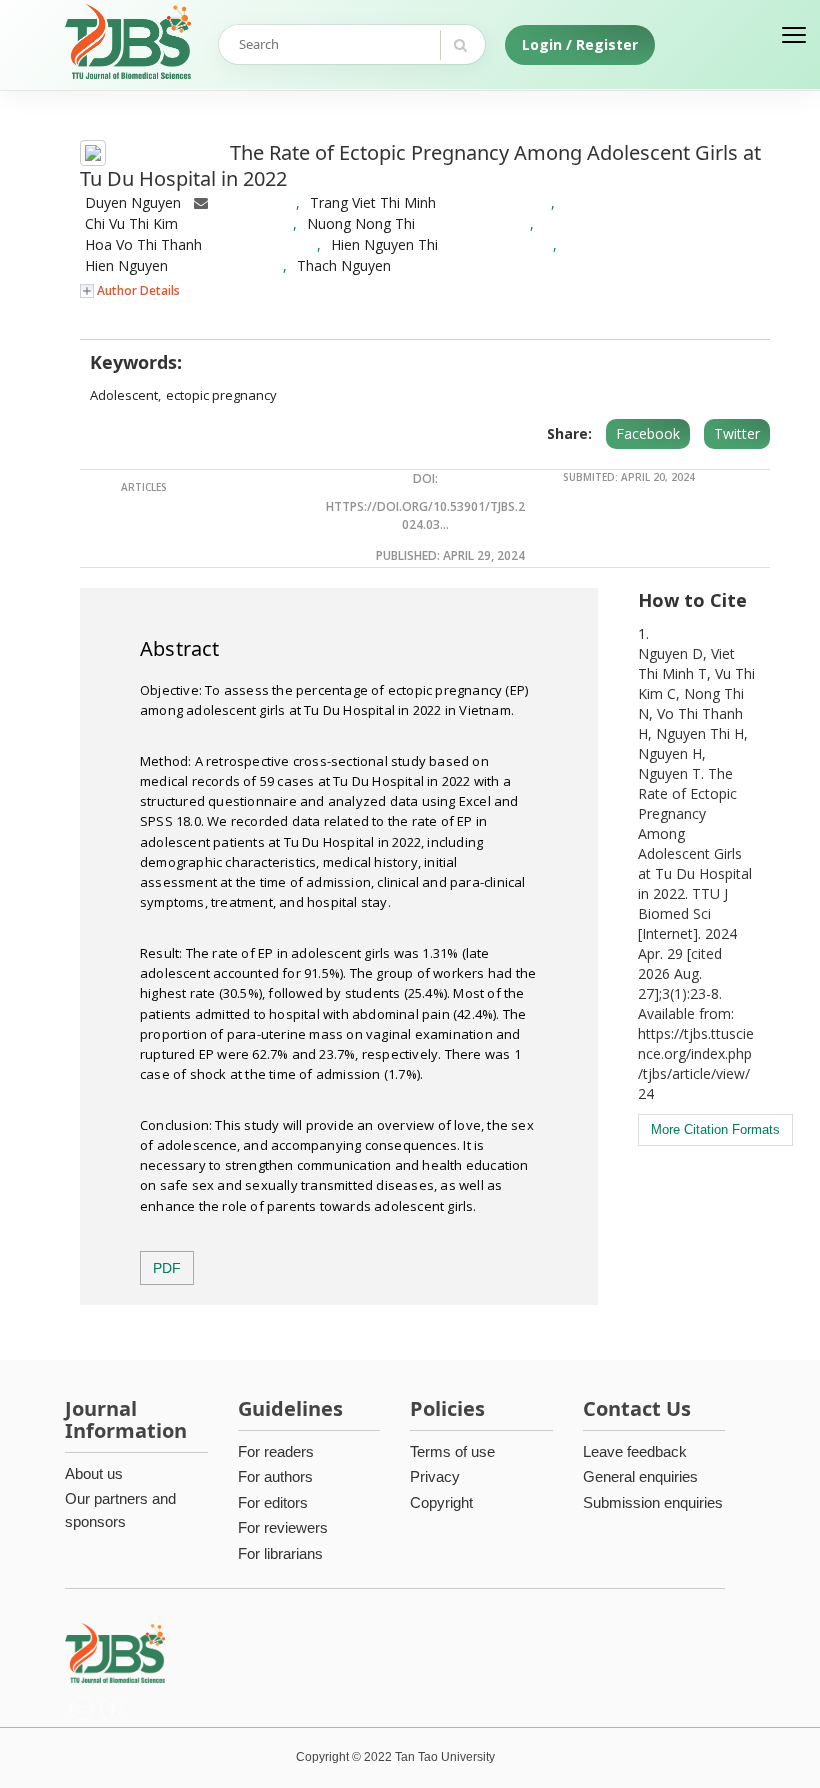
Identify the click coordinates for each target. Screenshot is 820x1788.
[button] (130, 289)
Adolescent (124, 395)
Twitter (737, 433)
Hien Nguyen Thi (384, 244)
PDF (167, 1268)
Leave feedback (635, 1451)
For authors (275, 1476)
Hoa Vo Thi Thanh (143, 244)
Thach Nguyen (344, 265)
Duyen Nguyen (133, 202)
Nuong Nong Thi (361, 223)
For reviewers (283, 1527)
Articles (144, 487)
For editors (273, 1502)
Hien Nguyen (126, 265)
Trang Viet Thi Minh (373, 202)
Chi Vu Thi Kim (131, 223)
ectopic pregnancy (221, 395)
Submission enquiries (653, 1502)
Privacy (435, 1476)
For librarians (280, 1553)
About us (94, 1473)
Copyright (441, 1502)
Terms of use (452, 1451)
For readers (276, 1451)
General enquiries (640, 1476)
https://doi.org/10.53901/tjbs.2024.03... (425, 515)
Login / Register (580, 44)
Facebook (648, 433)
